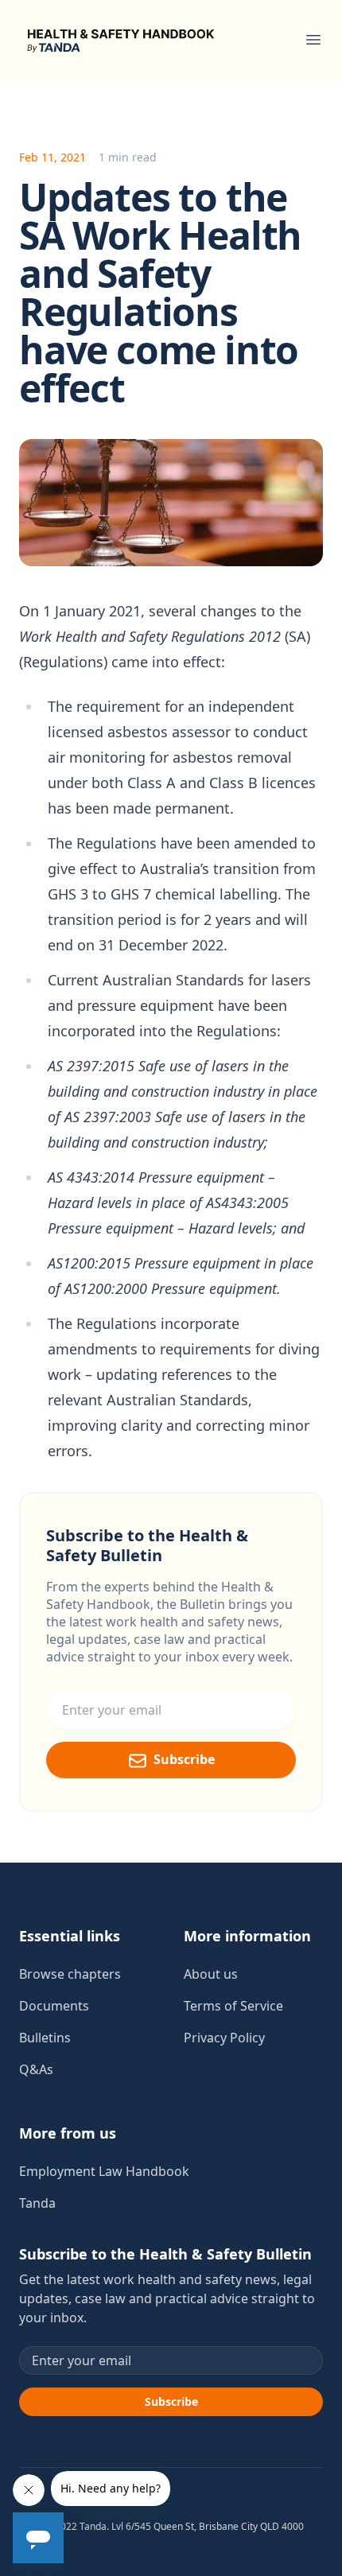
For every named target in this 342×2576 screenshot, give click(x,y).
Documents (54, 2006)
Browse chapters (70, 1974)
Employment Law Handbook (104, 2171)
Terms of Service (233, 2006)
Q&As (36, 2069)
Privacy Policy (224, 2038)
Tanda (37, 2203)
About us (211, 1974)
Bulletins (45, 2038)
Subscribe (184, 1759)
